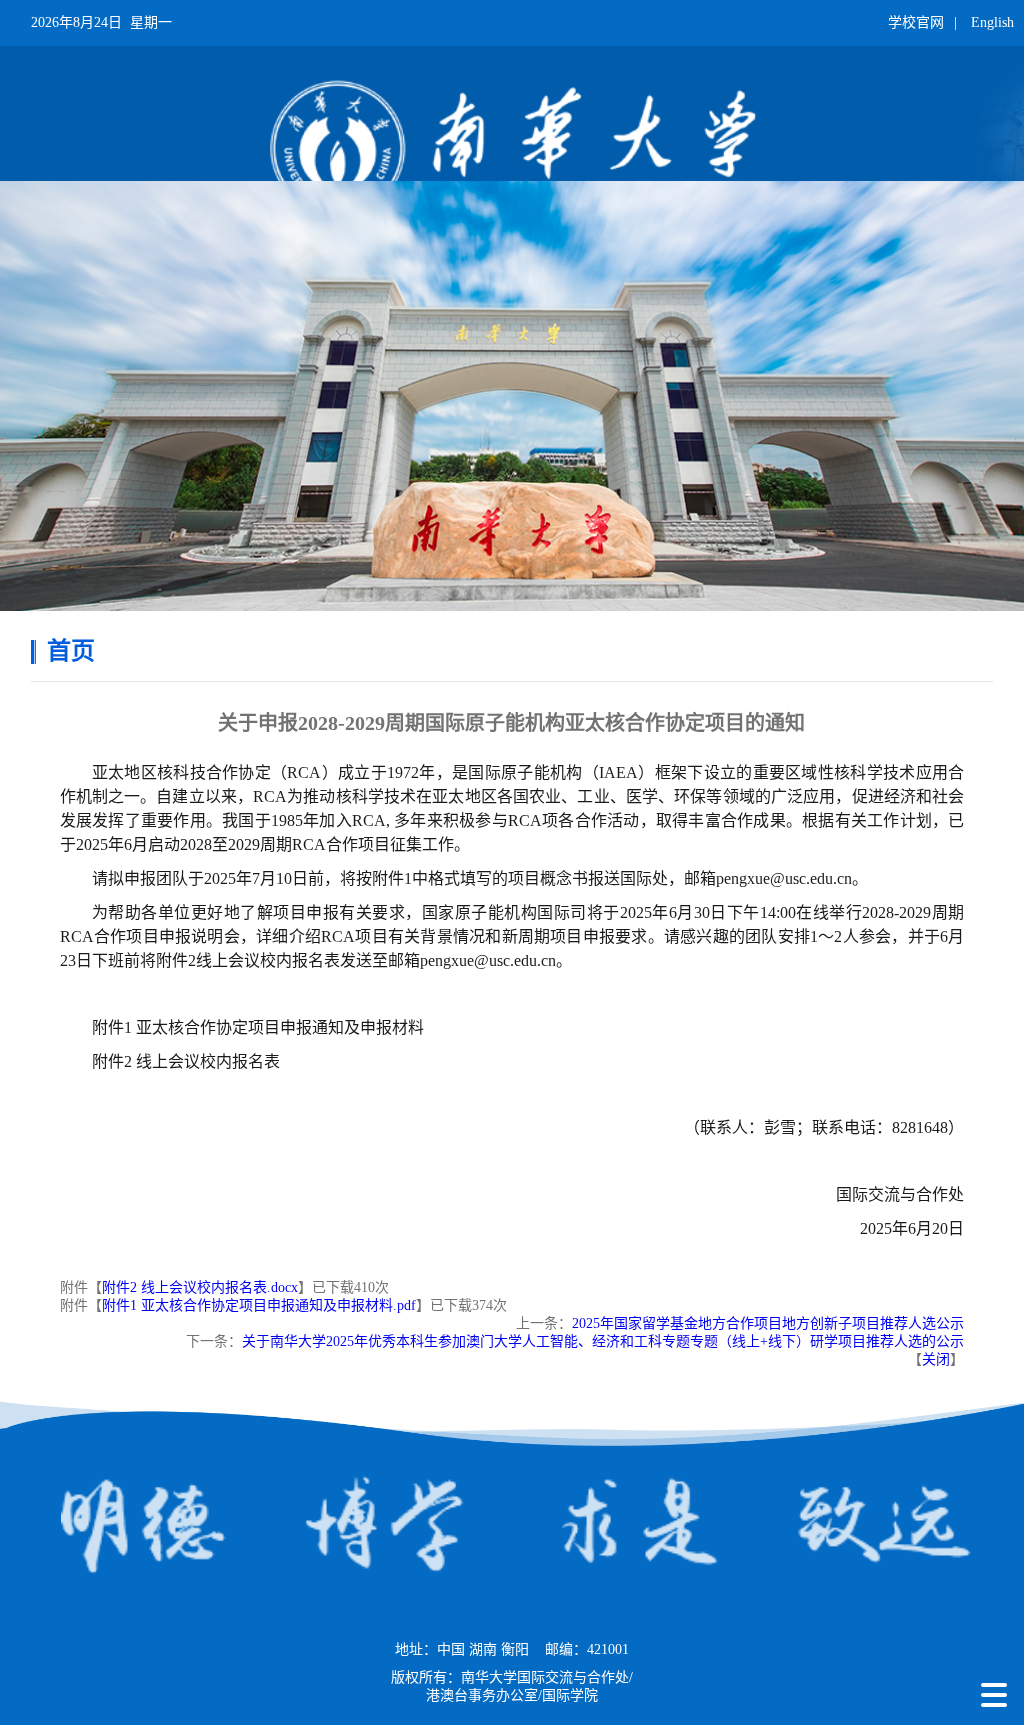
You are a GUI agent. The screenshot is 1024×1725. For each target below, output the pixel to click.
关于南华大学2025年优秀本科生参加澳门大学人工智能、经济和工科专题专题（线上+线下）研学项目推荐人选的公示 (603, 1341)
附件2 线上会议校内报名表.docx (200, 1287)
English (992, 22)
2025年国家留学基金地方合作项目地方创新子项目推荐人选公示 (768, 1323)
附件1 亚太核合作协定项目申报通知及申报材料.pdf (259, 1305)
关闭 (936, 1359)
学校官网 (916, 22)
